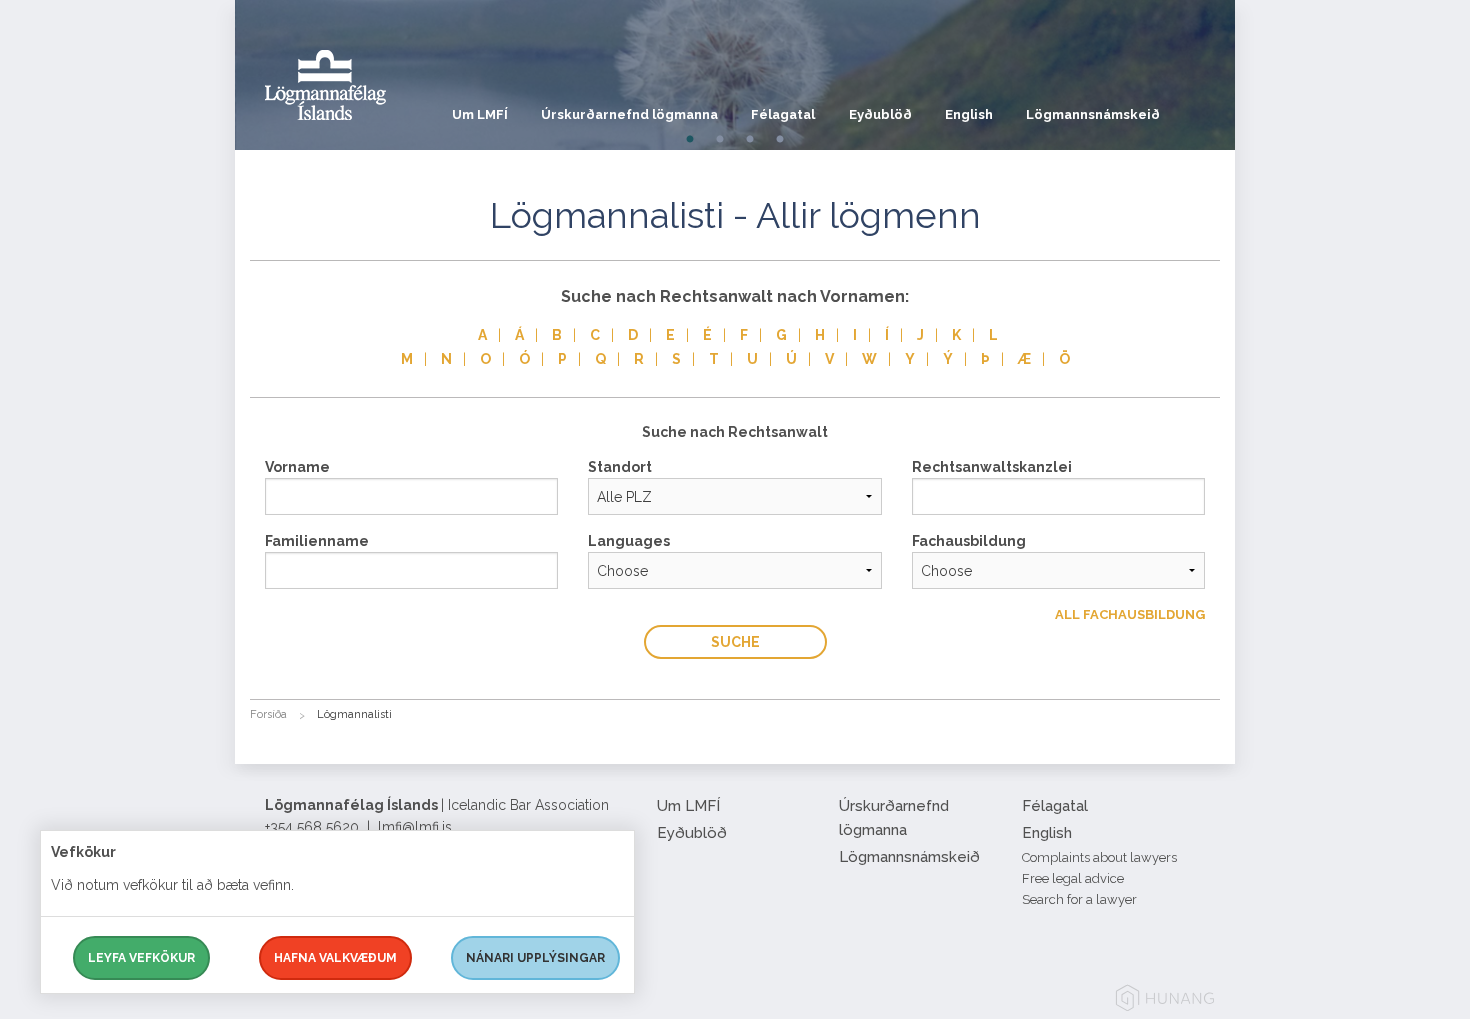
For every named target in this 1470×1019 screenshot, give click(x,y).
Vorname (297, 467)
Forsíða (268, 714)
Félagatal (783, 114)
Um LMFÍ (480, 114)
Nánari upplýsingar (535, 958)
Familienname (317, 541)
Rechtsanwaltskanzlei (992, 467)
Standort (620, 467)
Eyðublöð (880, 114)
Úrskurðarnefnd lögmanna (629, 114)
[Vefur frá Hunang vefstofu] (1165, 1001)
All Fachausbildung (1130, 614)
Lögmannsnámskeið (1093, 114)
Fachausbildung (969, 541)
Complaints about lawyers (1099, 857)
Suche (735, 642)
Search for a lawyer (1079, 899)
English (969, 114)
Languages (629, 541)
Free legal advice (1073, 878)
